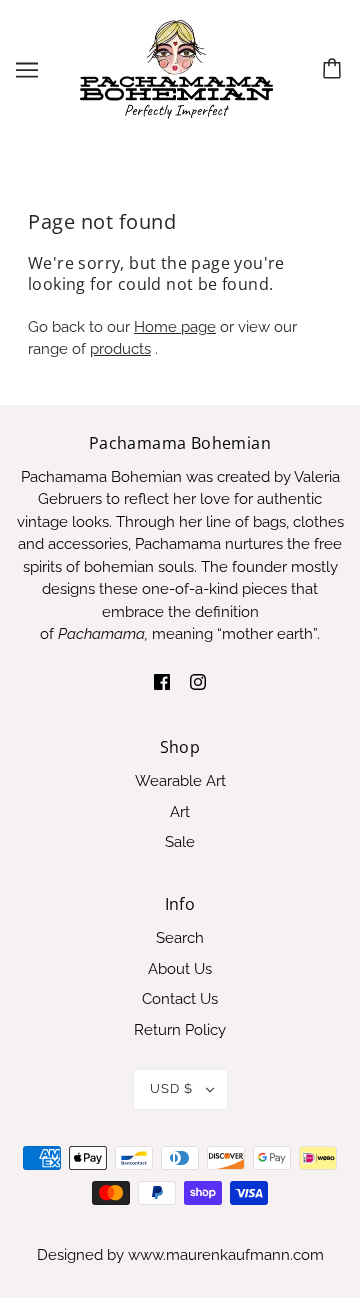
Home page (175, 327)
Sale (180, 842)
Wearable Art (180, 781)
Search (180, 938)
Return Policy (180, 1030)
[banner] (176, 69)
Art (180, 812)
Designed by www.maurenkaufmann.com (180, 1255)
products (120, 349)
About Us (180, 969)
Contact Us (180, 999)
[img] (162, 681)
